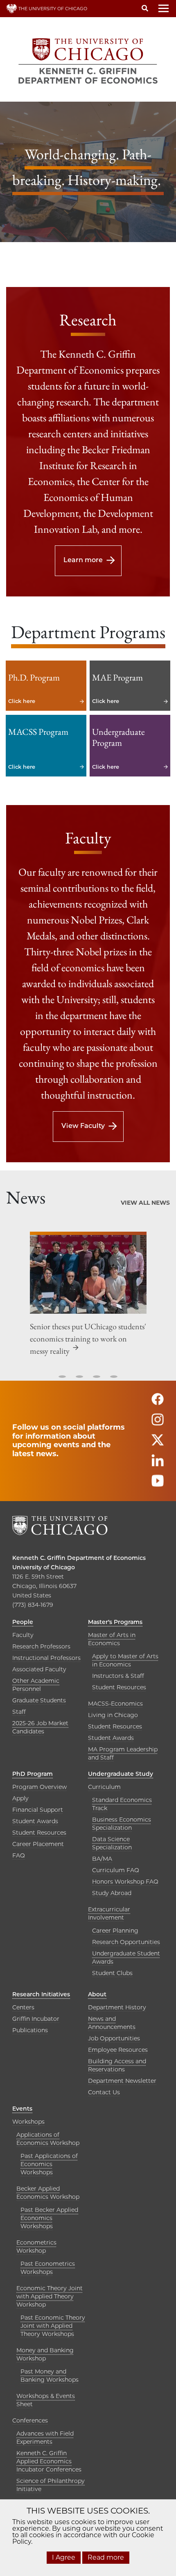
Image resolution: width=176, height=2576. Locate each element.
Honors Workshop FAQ (125, 1882)
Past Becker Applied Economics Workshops (49, 2218)
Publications (30, 2030)
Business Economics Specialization (122, 1824)
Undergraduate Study (121, 1774)
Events (22, 2109)
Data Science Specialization (112, 1843)
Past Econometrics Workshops (48, 2268)
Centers (23, 2007)
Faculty (23, 1635)
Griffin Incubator (36, 2019)
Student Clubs (112, 1973)
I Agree (64, 2557)
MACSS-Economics (115, 1704)
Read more (106, 2557)
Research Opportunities (126, 1942)
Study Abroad (112, 1893)
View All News (145, 1203)
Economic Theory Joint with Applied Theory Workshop (50, 2296)
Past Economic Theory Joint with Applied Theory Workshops (53, 2326)
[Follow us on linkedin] (158, 1464)
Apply (20, 1798)
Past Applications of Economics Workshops (49, 2164)
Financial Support (38, 1810)
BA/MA (102, 1859)
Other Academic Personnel (36, 1685)
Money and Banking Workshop (45, 2354)
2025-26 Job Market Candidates (40, 1727)
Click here (46, 686)
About (97, 1994)
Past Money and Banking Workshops (50, 2376)
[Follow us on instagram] (158, 1423)
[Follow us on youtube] (158, 1485)
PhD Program (33, 1774)
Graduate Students (39, 1700)
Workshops (28, 2122)
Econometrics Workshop (36, 2247)
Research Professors (41, 1646)
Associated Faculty (39, 1669)
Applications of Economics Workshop (48, 2139)
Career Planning (115, 1931)
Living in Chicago (113, 1715)
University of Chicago (44, 1567)
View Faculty (83, 1126)
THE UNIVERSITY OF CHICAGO (52, 9)
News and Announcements (112, 2023)
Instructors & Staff (118, 1676)
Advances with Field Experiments (45, 2438)
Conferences (30, 2420)
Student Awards (111, 1738)
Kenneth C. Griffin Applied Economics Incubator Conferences (49, 2461)
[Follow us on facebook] (158, 1403)
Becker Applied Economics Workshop (48, 2193)
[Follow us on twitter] (158, 1444)
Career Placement (38, 1844)
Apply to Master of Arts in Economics (125, 1660)
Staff (19, 1712)
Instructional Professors (46, 1658)
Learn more (83, 560)
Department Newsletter (122, 2081)
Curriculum (104, 1787)
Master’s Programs (115, 1622)
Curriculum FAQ (116, 1870)
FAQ (19, 1855)
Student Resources (119, 1687)
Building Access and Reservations (117, 2065)
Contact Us (104, 2092)
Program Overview (39, 1787)
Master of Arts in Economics (112, 1639)
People (23, 1622)
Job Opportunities (114, 2038)
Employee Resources (118, 2050)
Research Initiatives (41, 1994)
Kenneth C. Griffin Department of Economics (79, 1558)
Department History (117, 2007)
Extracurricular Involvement (109, 1913)
